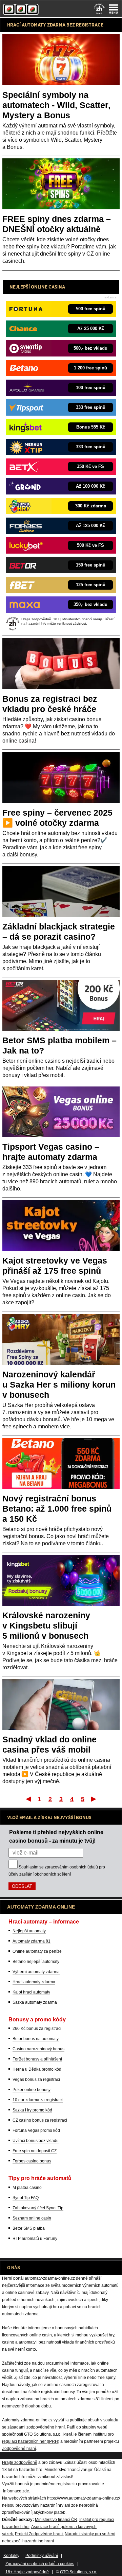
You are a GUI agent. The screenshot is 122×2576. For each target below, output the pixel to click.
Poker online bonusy (32, 2090)
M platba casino (27, 2188)
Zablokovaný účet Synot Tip (38, 2208)
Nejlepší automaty (29, 1931)
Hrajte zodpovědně (20, 2462)
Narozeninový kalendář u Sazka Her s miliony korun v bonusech (59, 1385)
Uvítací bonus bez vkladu (36, 2141)
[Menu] (114, 9)
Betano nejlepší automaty (36, 1962)
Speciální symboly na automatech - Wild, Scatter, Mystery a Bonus (56, 105)
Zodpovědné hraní (19, 2449)
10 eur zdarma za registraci (38, 2100)
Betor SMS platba (29, 2228)
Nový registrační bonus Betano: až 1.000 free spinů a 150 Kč (57, 1509)
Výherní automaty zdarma (36, 1972)
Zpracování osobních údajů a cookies (40, 2564)
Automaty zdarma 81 (32, 1941)
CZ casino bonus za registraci (40, 2120)
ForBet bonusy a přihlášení (37, 2059)
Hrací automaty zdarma (34, 1982)
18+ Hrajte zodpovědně (27, 2572)
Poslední (94, 1799)
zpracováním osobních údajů (71, 1867)
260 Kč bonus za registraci (37, 2029)
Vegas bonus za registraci (36, 2079)
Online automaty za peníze (37, 1951)
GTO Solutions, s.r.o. (79, 2572)
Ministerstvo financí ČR (56, 2520)
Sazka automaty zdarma (35, 2002)
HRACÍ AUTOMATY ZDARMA (36, 25)
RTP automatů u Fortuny (35, 2239)
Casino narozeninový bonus (38, 2049)
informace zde (16, 2491)
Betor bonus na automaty (36, 2039)
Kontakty (11, 2556)
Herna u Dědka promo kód (37, 2069)
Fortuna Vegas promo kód (36, 2130)
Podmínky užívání (42, 2556)
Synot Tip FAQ (26, 2198)
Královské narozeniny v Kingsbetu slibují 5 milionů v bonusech (46, 1625)
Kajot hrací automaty (31, 1992)
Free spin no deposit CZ (35, 2151)
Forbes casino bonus (32, 2161)
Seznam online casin (32, 2218)
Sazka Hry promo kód (32, 2110)
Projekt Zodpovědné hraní (39, 2534)
